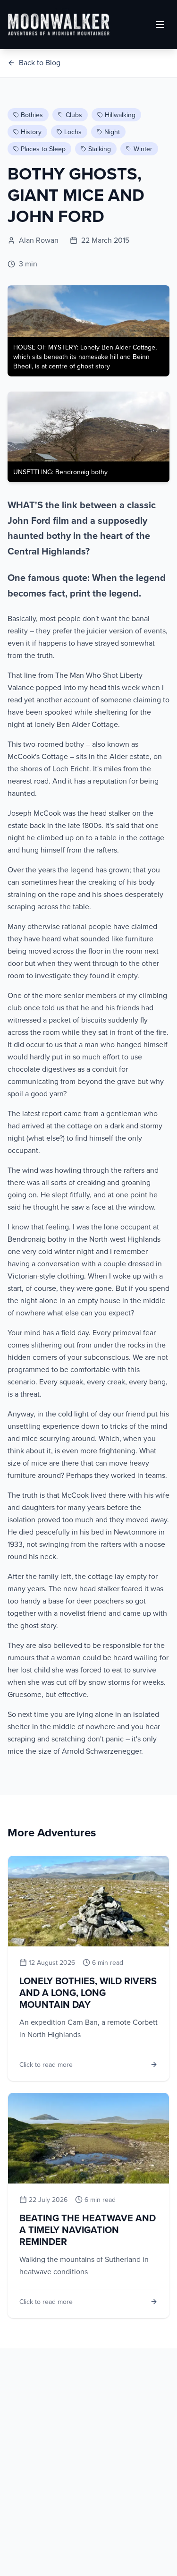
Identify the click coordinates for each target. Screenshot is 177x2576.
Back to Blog (40, 62)
